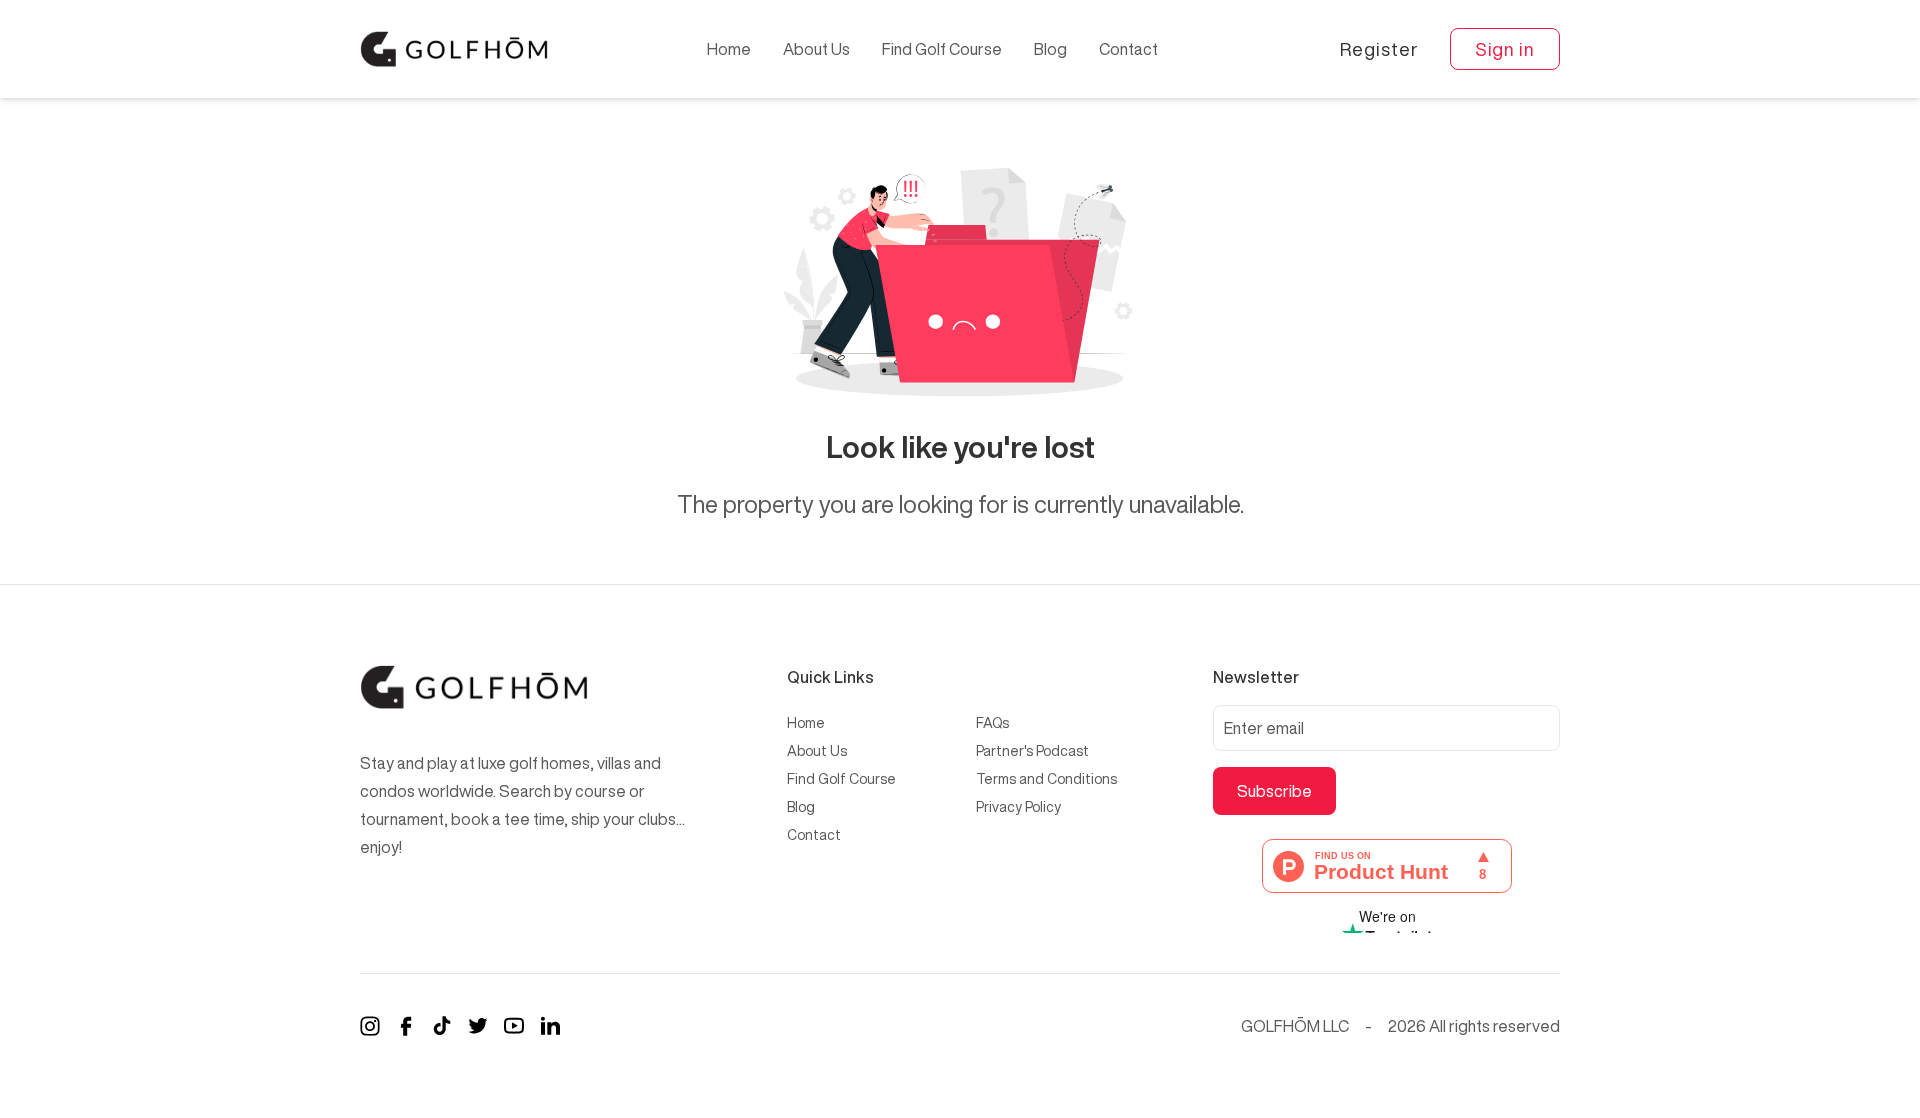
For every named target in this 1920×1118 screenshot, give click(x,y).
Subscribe (1274, 791)
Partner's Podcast (1032, 751)
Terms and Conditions (1046, 779)
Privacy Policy (1018, 807)
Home (729, 49)
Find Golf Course (942, 49)
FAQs (992, 723)
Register (1378, 49)
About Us (816, 49)
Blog (1050, 49)
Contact (1128, 49)
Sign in (1505, 49)
